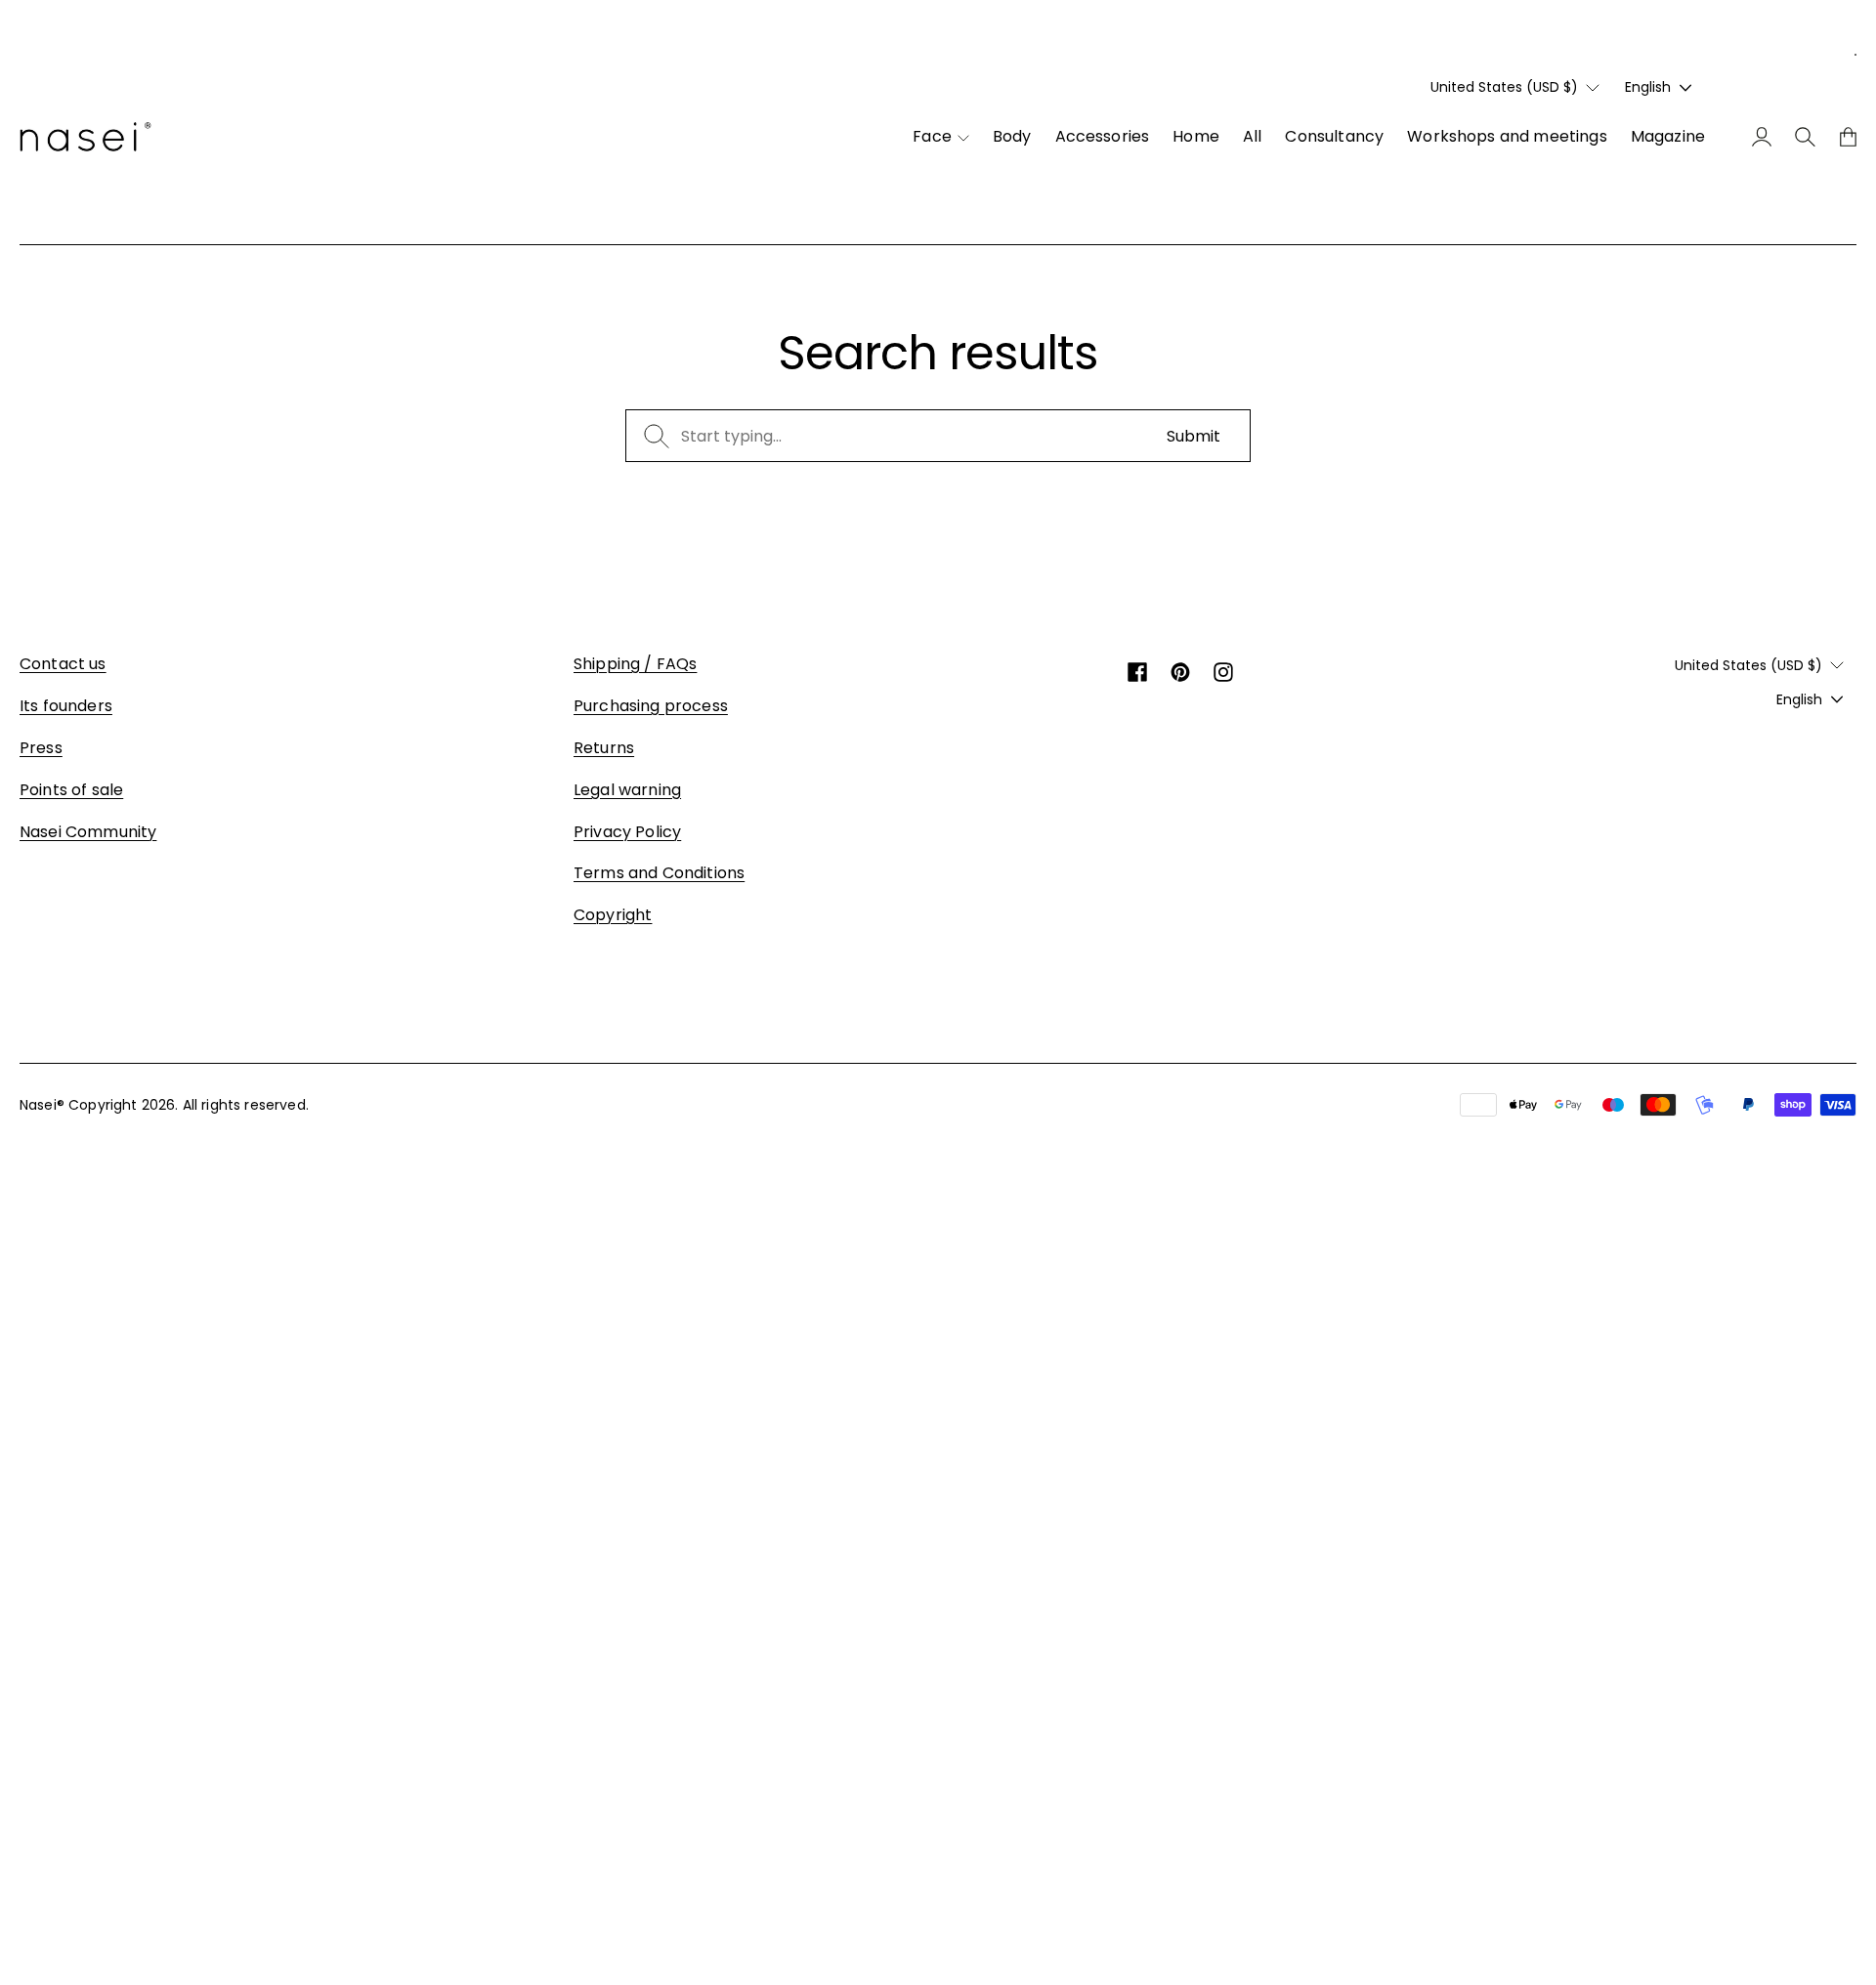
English (1648, 87)
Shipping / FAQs (635, 664)
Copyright (613, 915)
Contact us (63, 664)
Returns (604, 748)
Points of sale (71, 790)
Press (41, 748)
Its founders (66, 706)
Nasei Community (88, 832)
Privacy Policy (627, 832)
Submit (1194, 436)
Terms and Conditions (659, 873)
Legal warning (627, 790)
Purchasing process (651, 706)
